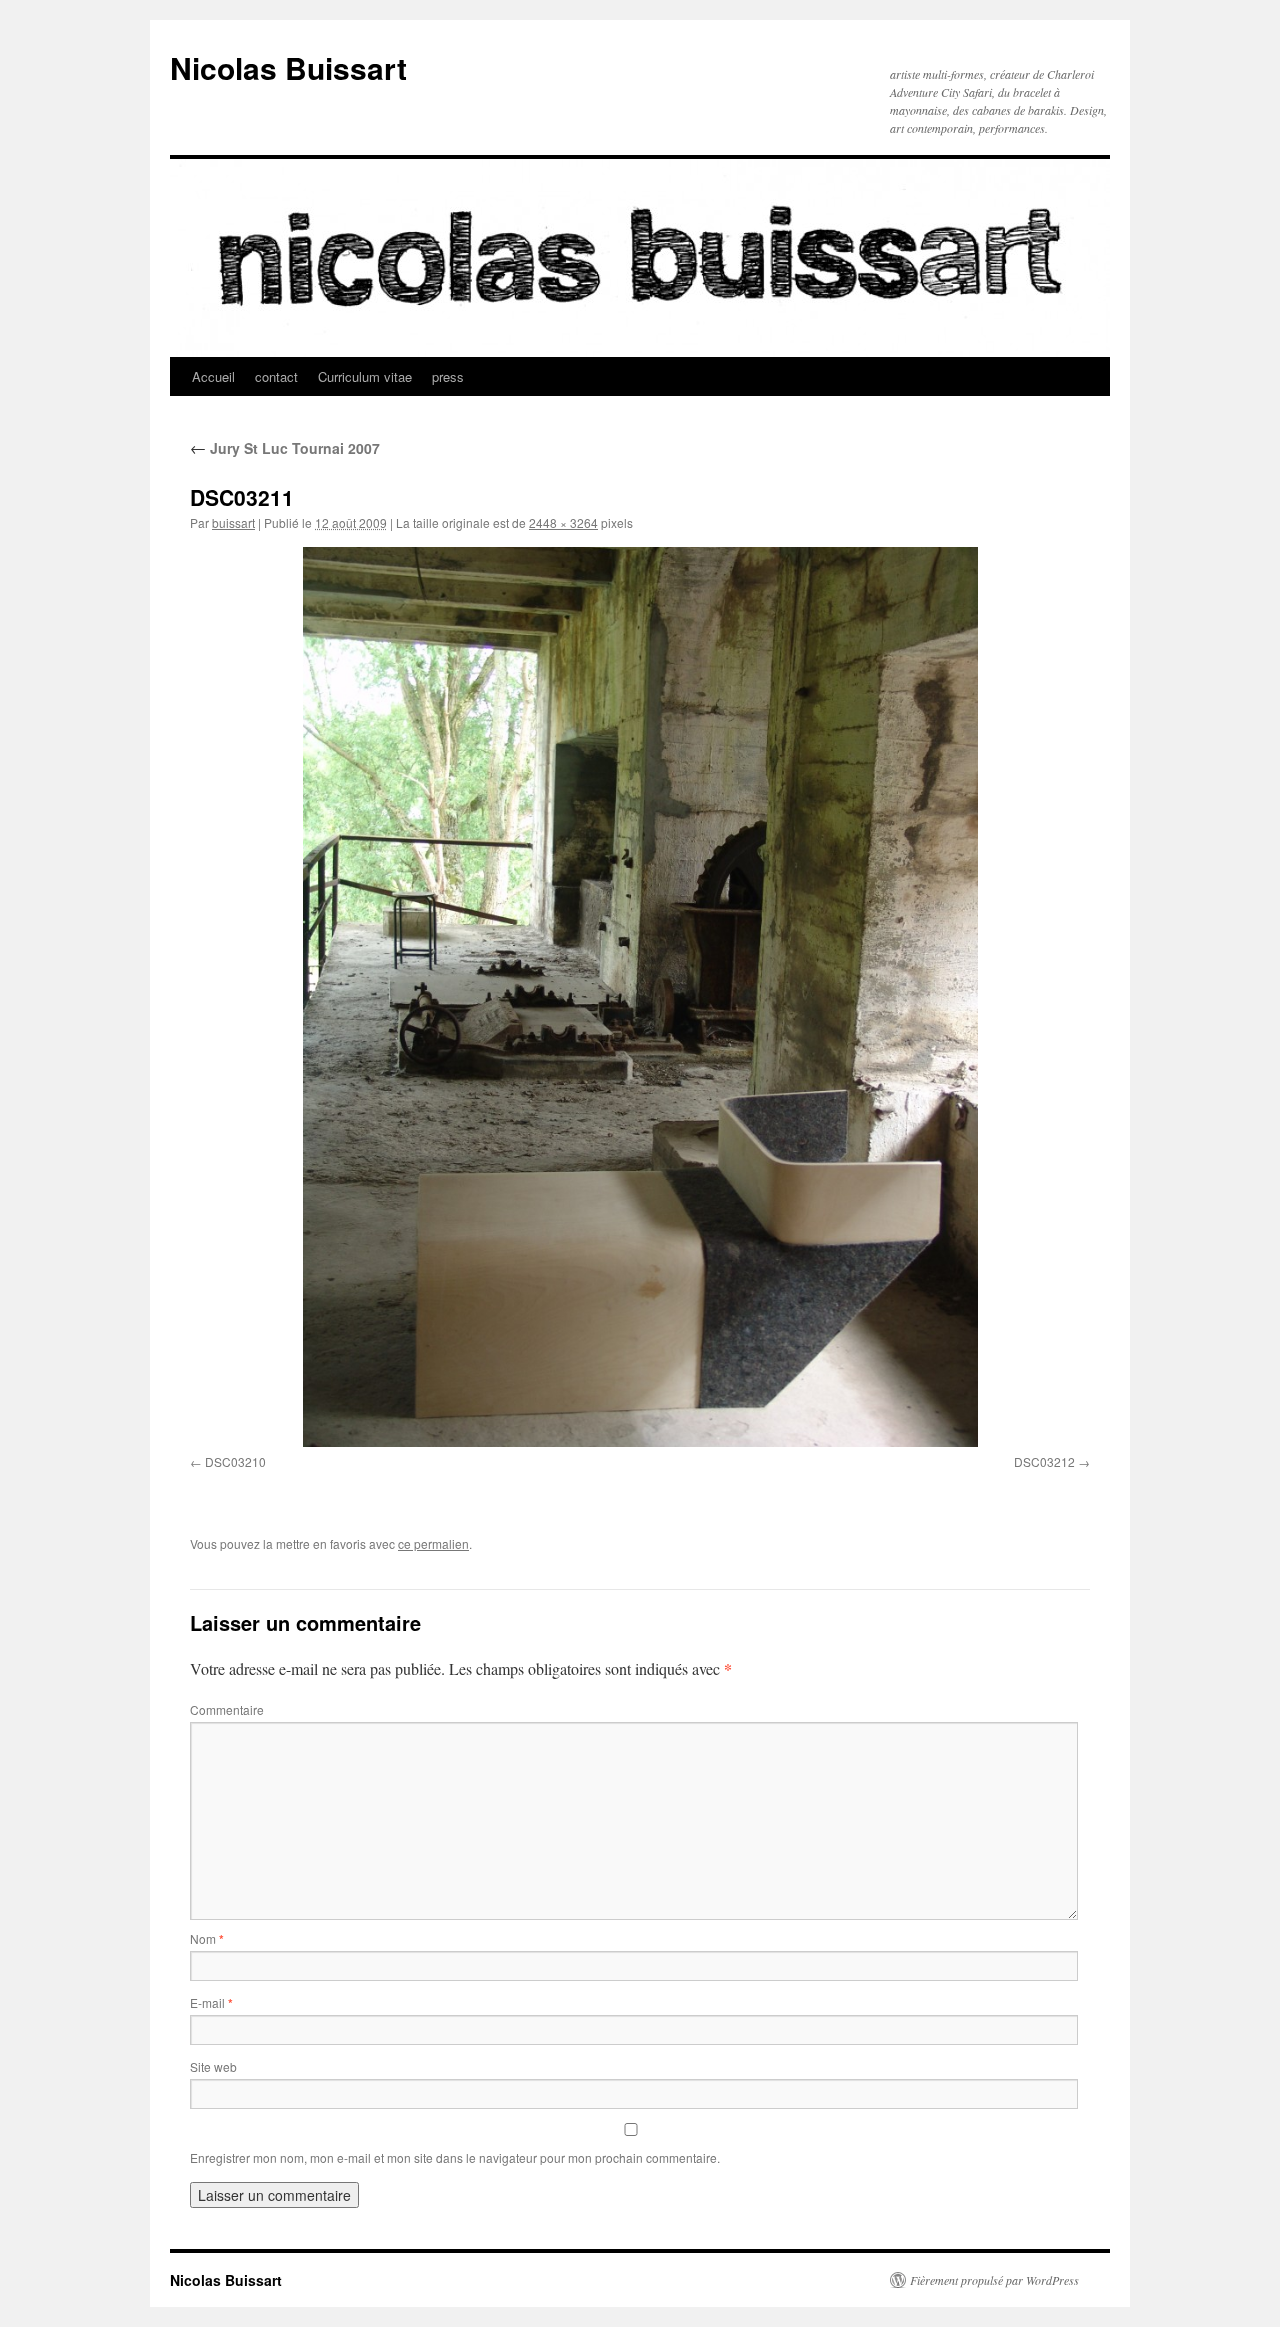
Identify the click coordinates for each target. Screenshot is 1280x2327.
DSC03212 (1044, 1461)
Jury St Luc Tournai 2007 (285, 448)
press (448, 376)
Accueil (213, 376)
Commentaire (227, 1709)
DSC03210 (235, 1461)
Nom (207, 1938)
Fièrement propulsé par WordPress (994, 2280)
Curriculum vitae (365, 376)
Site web (213, 2066)
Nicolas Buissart (288, 67)
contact (276, 376)
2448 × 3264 (563, 522)
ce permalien (433, 1543)
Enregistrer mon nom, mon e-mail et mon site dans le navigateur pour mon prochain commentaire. (455, 2157)
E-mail (211, 2002)
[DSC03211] (640, 997)
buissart (233, 522)
